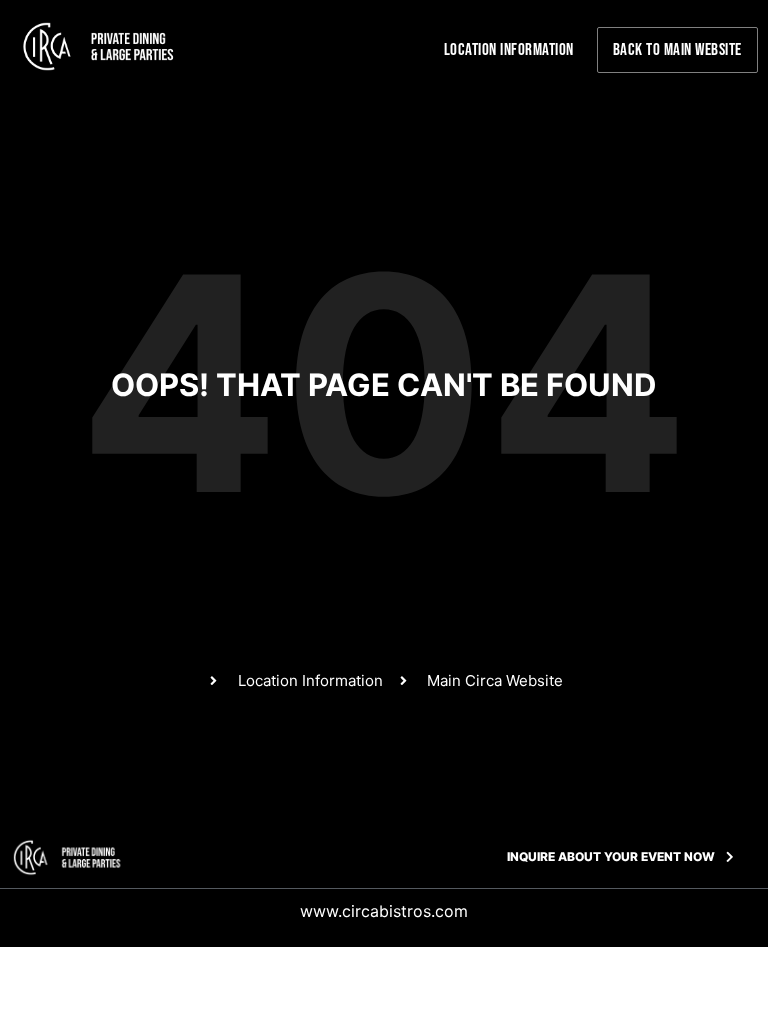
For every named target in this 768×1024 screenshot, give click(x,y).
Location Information (509, 50)
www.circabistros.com (384, 911)
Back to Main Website (677, 50)
